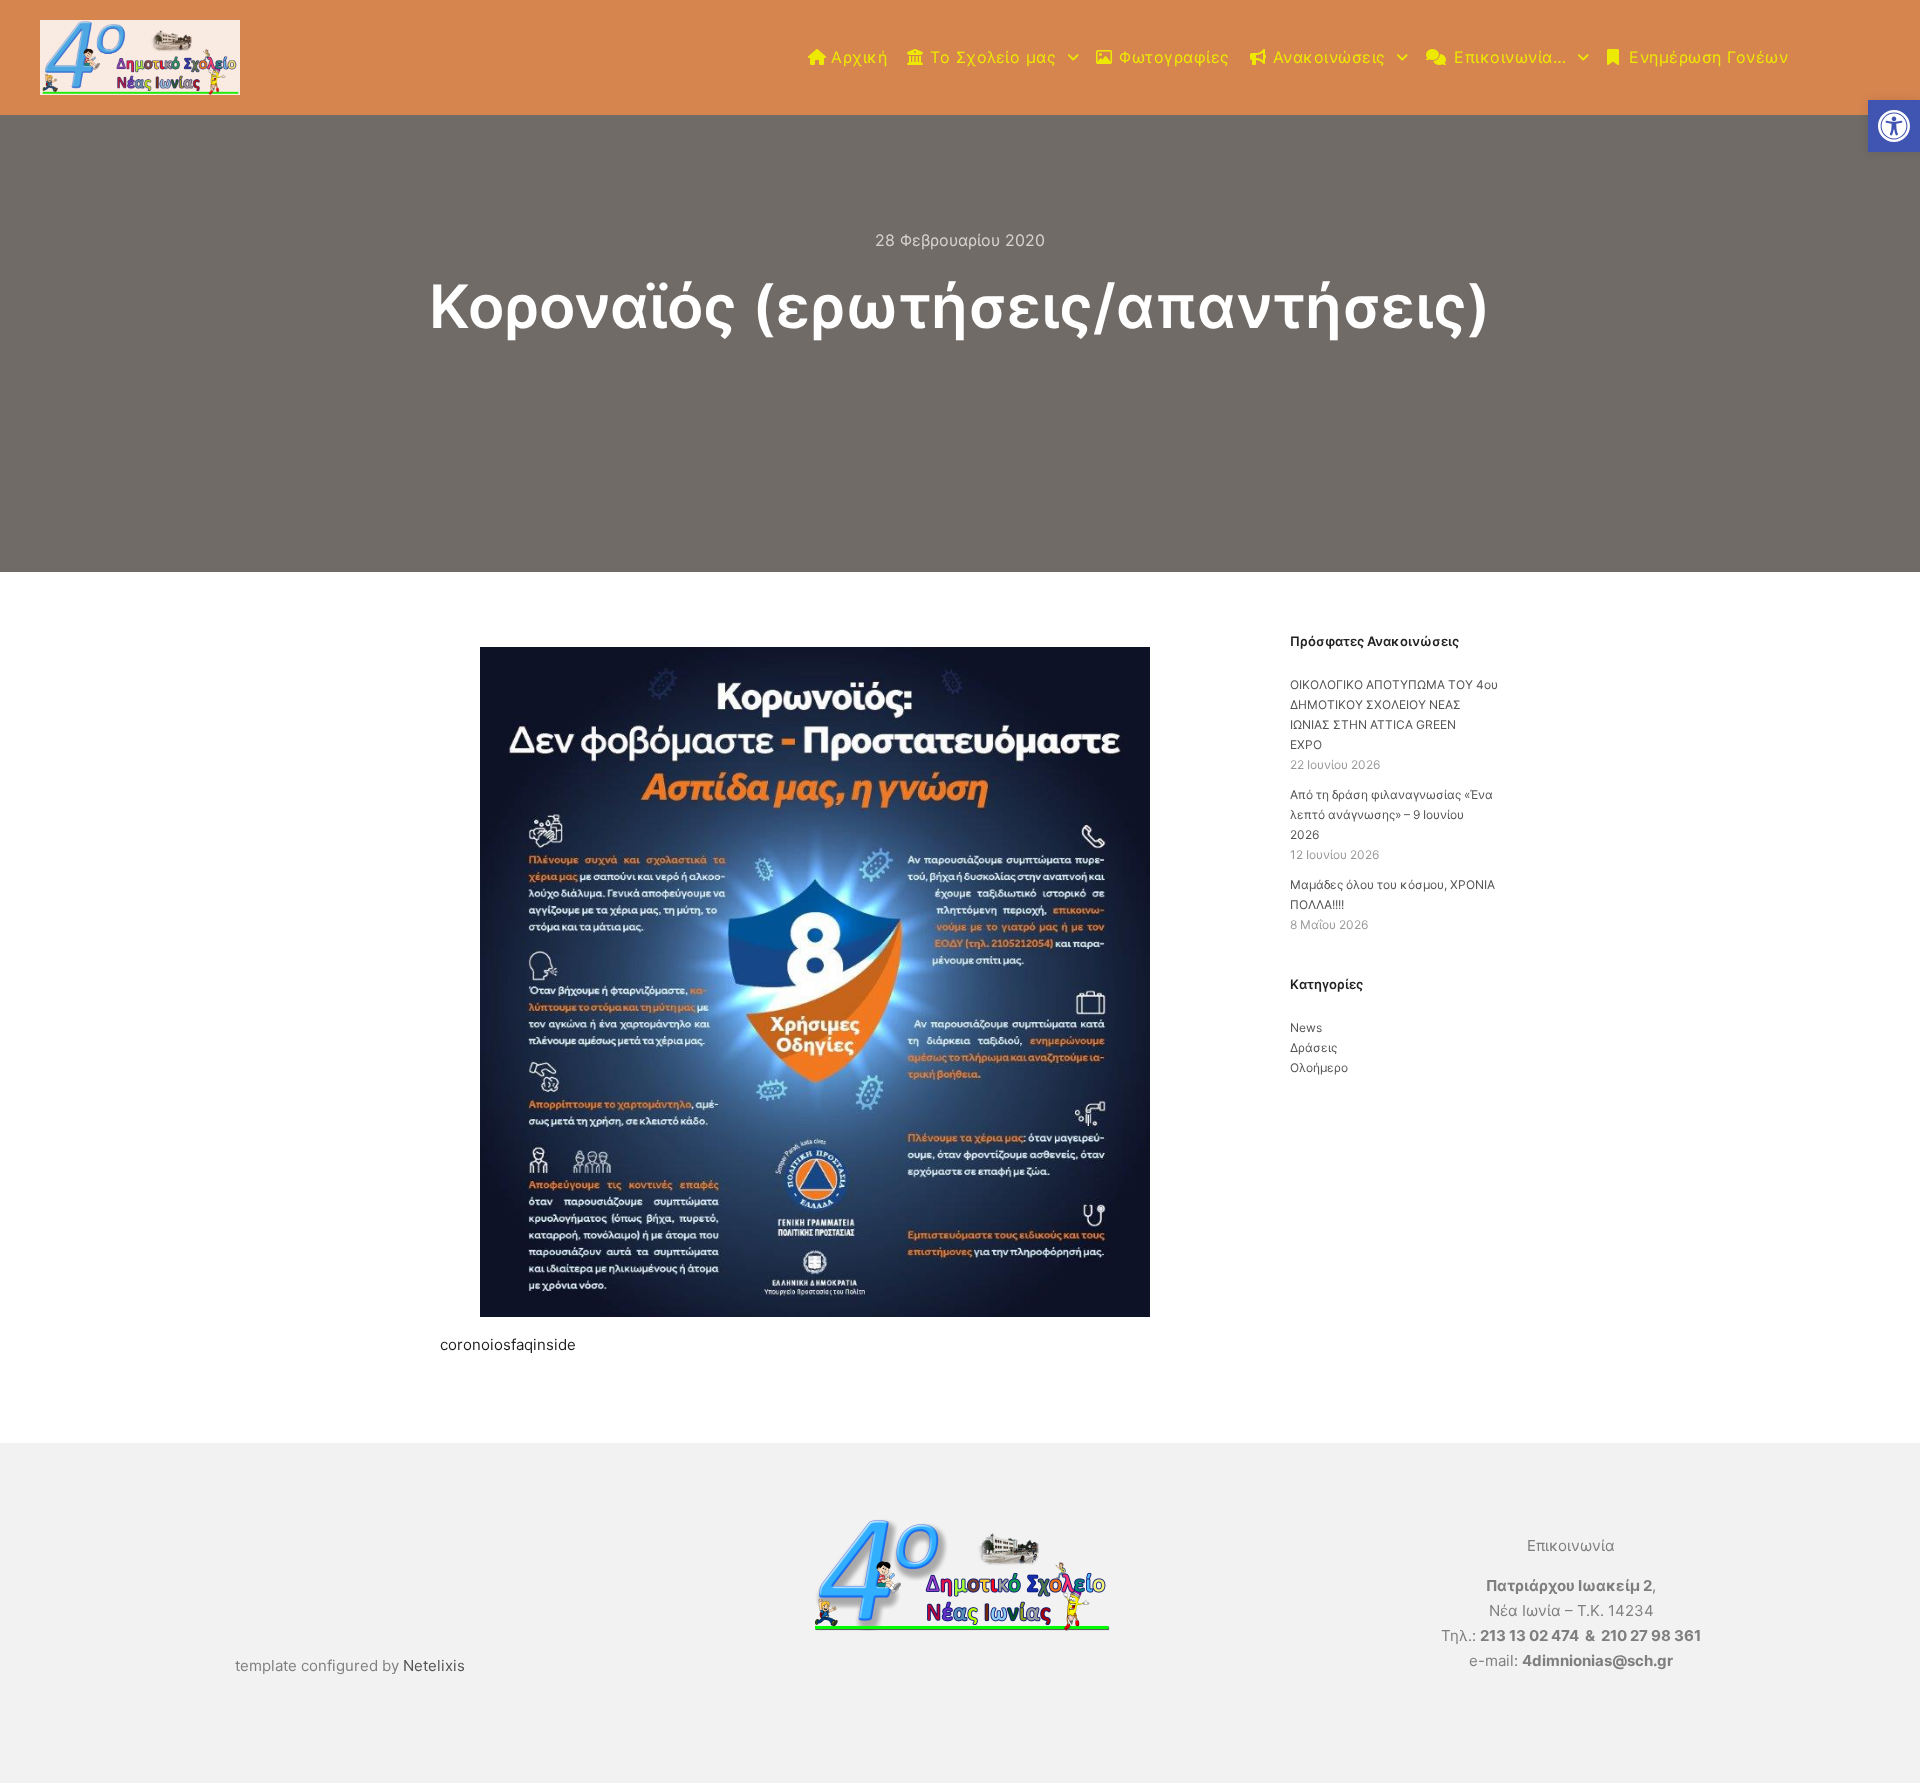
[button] (1894, 126)
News (1306, 1027)
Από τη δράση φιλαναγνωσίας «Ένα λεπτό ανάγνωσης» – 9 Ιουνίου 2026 (1391, 814)
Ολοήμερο (1319, 1067)
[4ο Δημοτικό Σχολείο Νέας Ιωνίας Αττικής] (140, 57)
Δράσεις (1313, 1047)
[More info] (1847, 58)
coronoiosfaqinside (508, 1344)
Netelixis (434, 1665)
